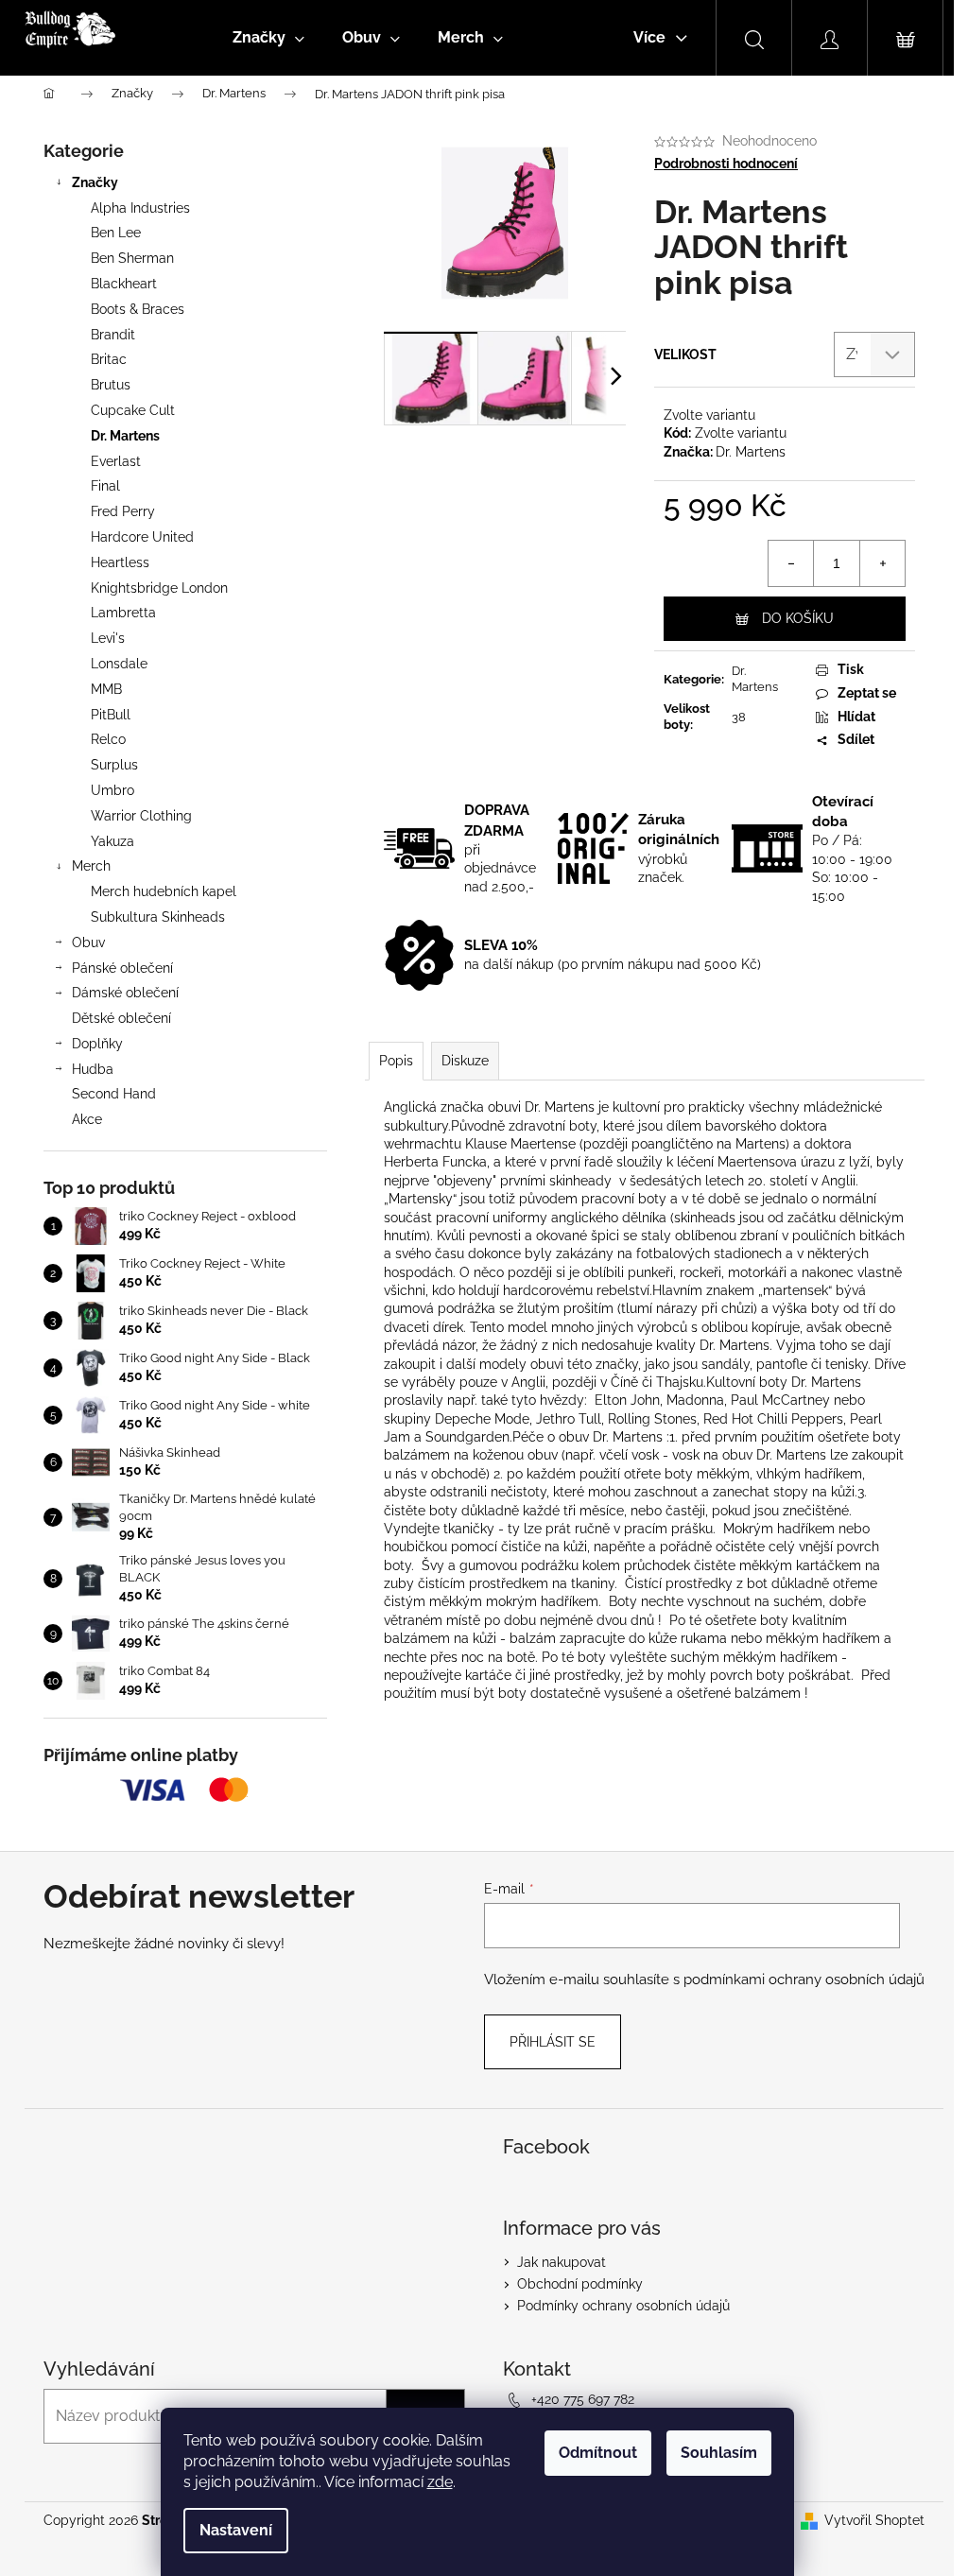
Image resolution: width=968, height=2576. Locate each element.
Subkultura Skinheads (158, 917)
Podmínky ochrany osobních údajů (623, 2306)
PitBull (111, 715)
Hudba (93, 1069)
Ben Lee (116, 233)
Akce (87, 1119)
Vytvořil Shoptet (874, 2520)
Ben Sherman (132, 258)
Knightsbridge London (159, 588)
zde (440, 2482)
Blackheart (124, 284)
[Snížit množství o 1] (791, 563)
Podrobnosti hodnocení (726, 164)
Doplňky (97, 1044)
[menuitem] (268, 38)
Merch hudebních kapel (164, 891)
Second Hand (114, 1094)
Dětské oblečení (121, 1018)
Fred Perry (123, 511)
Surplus (114, 765)
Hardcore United (142, 537)
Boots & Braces (138, 309)
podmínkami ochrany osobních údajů (804, 1980)
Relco (108, 739)
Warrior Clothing (141, 816)
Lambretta (123, 613)
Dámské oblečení (125, 993)
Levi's (108, 638)
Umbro (112, 790)
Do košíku (798, 618)
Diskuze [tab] (465, 1061)
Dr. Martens (125, 436)
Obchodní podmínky (580, 2284)
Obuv (88, 942)
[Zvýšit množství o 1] (882, 563)
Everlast (116, 461)
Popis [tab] (396, 1061)
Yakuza (112, 841)
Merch (91, 866)
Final (105, 486)
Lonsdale (119, 664)
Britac (109, 359)
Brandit (113, 335)
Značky (95, 182)
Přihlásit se (553, 2042)
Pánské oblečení (122, 968)
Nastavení (236, 2530)
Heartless (120, 562)
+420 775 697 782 (583, 2399)
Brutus (111, 385)
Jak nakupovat (562, 2262)
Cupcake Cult (133, 410)
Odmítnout (598, 2453)
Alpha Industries (140, 208)
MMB (106, 689)
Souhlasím (719, 2453)
